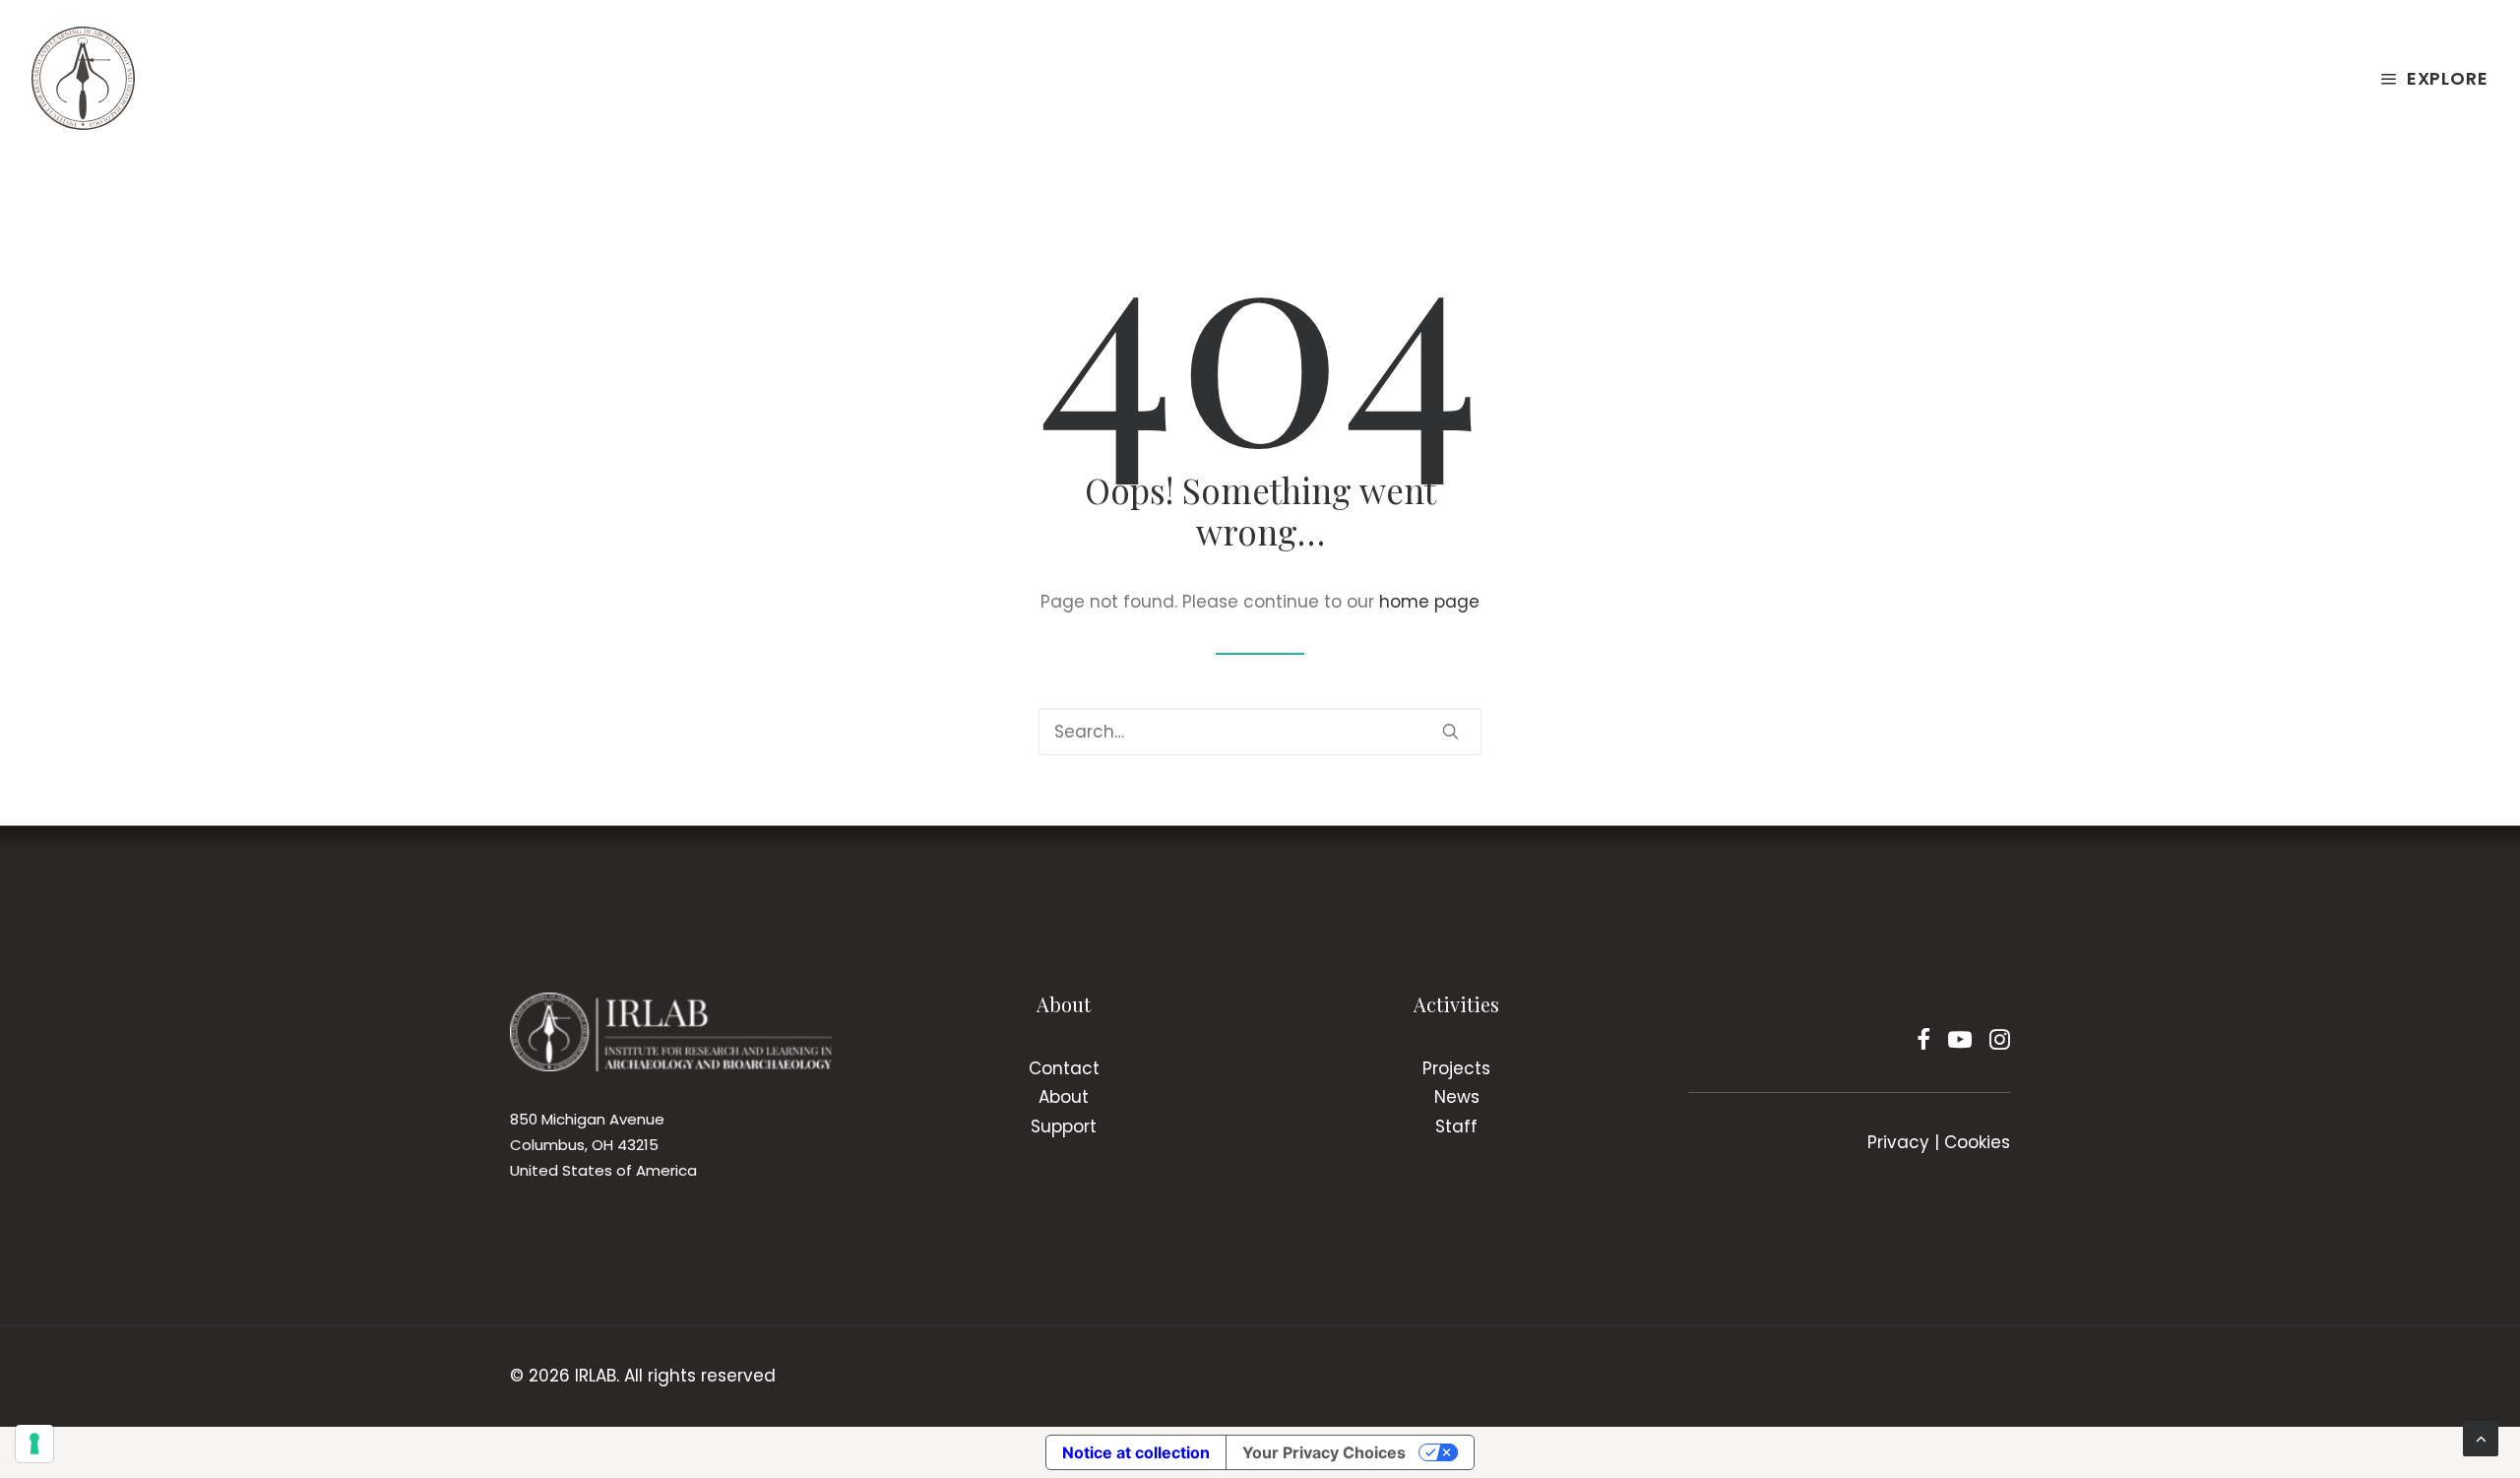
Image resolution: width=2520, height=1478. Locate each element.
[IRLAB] (83, 78)
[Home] (671, 1032)
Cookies (1977, 1142)
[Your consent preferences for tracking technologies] (34, 1444)
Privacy (1898, 1142)
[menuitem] (2434, 78)
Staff (1456, 1126)
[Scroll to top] (2481, 1438)
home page (1429, 602)
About (1064, 1097)
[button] (1450, 731)
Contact (1064, 1068)
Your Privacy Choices (1324, 1452)
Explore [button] (2448, 78)
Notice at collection (1136, 1452)
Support (1064, 1126)
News (1457, 1097)
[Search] (1260, 732)
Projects (1456, 1068)
